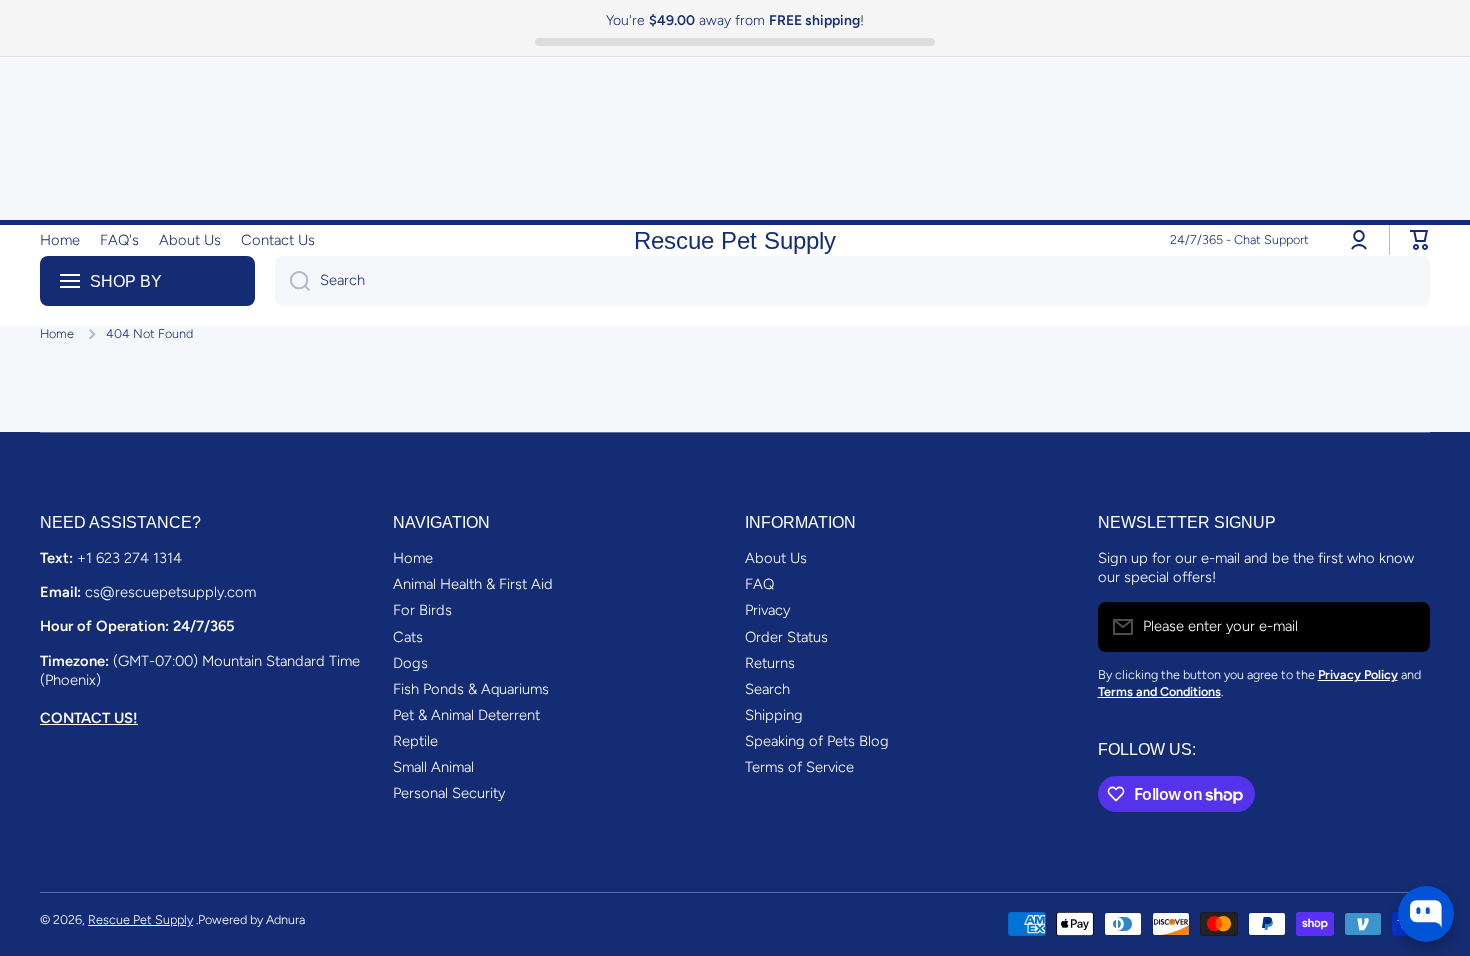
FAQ (759, 584)
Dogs (410, 663)
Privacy (767, 610)
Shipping (774, 715)
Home (57, 333)
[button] (1420, 240)
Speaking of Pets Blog (817, 741)
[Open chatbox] (1426, 914)
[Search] (292, 281)
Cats (408, 637)
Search (767, 689)
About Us (776, 558)
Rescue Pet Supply (140, 919)
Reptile (415, 741)
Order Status (786, 637)
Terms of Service (799, 767)
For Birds (422, 610)
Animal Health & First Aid (473, 584)
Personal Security (449, 793)
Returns (770, 663)
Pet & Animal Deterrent (466, 715)
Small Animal (433, 767)
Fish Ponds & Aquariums (471, 689)
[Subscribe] (1405, 627)
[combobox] (852, 281)
